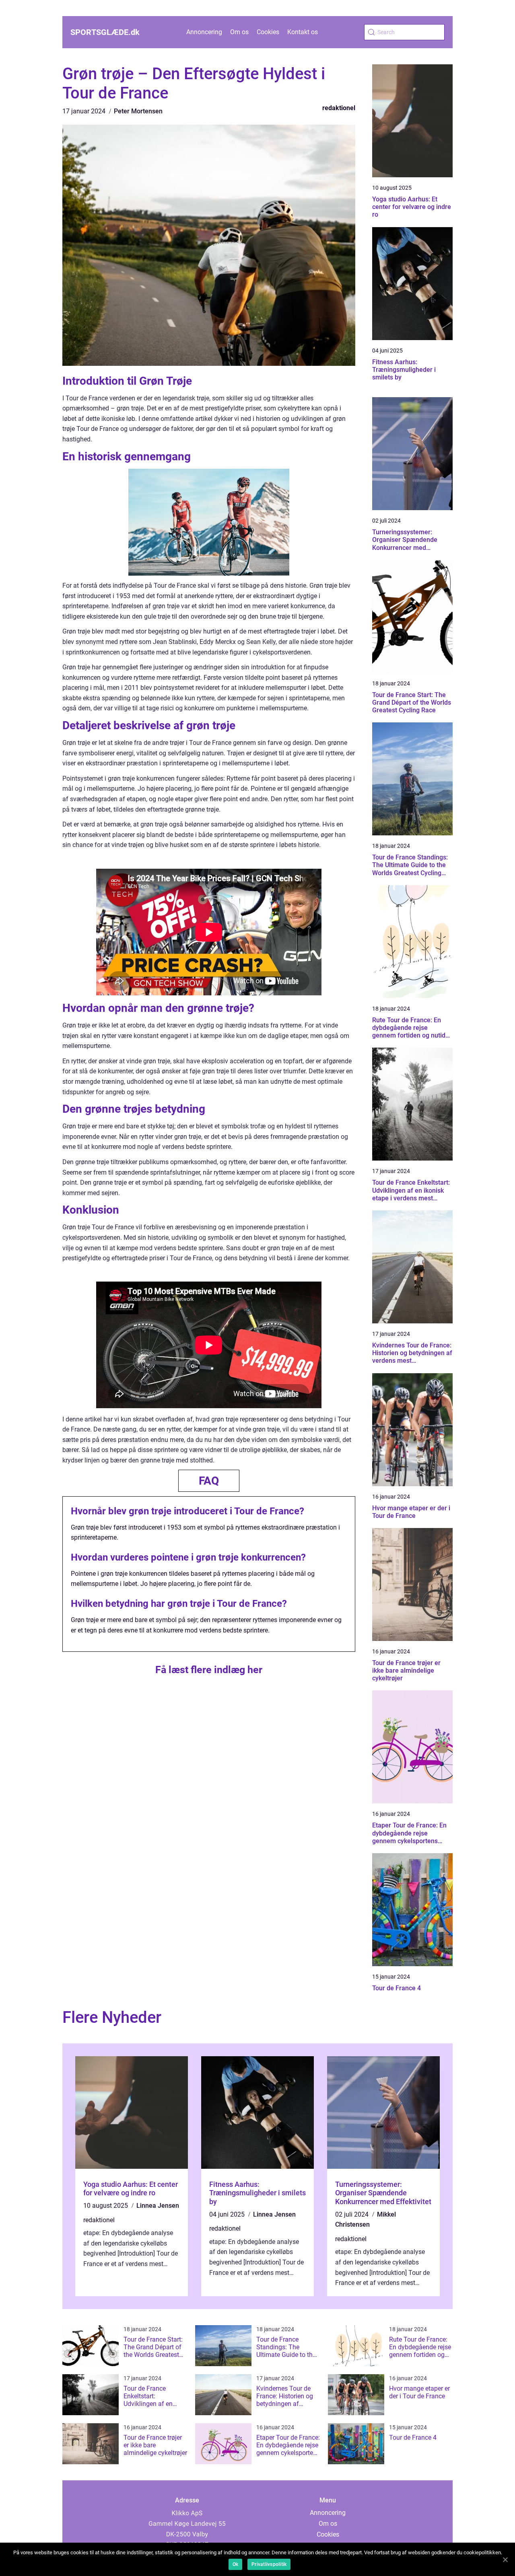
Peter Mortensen (138, 111)
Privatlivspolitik (269, 2564)
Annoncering (204, 32)
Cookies (268, 32)
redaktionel (339, 108)
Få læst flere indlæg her (209, 1670)
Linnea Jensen (158, 2206)
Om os (239, 32)
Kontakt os (303, 32)
